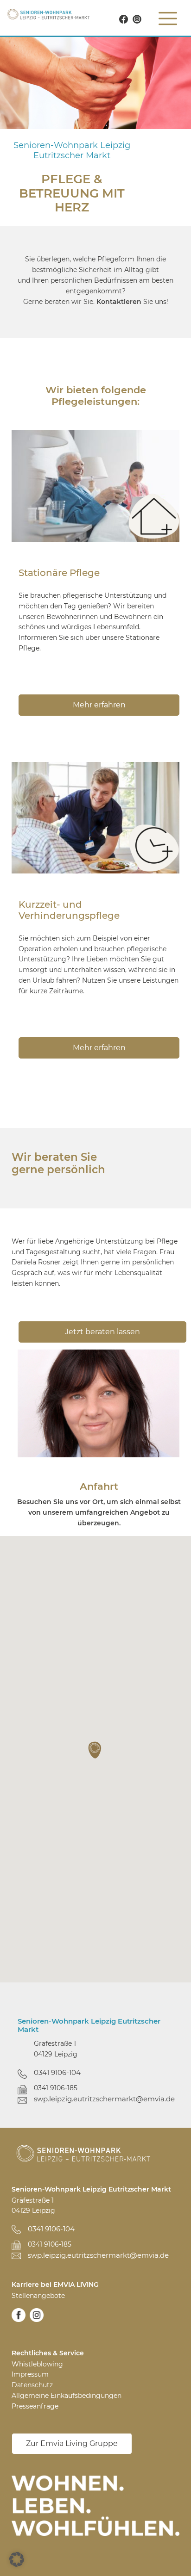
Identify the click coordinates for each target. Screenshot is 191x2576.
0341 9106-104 (57, 2072)
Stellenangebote (38, 2296)
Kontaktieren (119, 302)
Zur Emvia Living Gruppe (72, 2443)
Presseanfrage (35, 2406)
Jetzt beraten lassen (102, 1332)
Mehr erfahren (99, 705)
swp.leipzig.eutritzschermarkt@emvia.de (104, 2099)
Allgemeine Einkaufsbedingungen (67, 2396)
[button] (95, 1750)
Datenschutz (32, 2385)
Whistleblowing (37, 2364)
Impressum (30, 2374)
